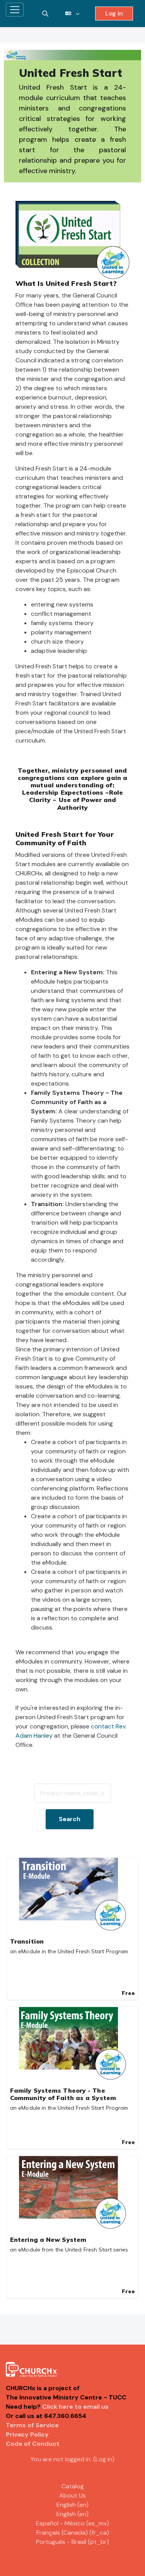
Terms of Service (32, 2425)
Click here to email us (75, 2407)
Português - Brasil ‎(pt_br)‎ (72, 2542)
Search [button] (70, 1819)
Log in (114, 13)
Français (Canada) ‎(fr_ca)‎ (73, 2533)
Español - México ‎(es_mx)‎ (72, 2523)
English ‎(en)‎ (72, 2505)
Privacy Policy (27, 2434)
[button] (45, 14)
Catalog (73, 2486)
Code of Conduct (33, 2444)
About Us (72, 2495)
